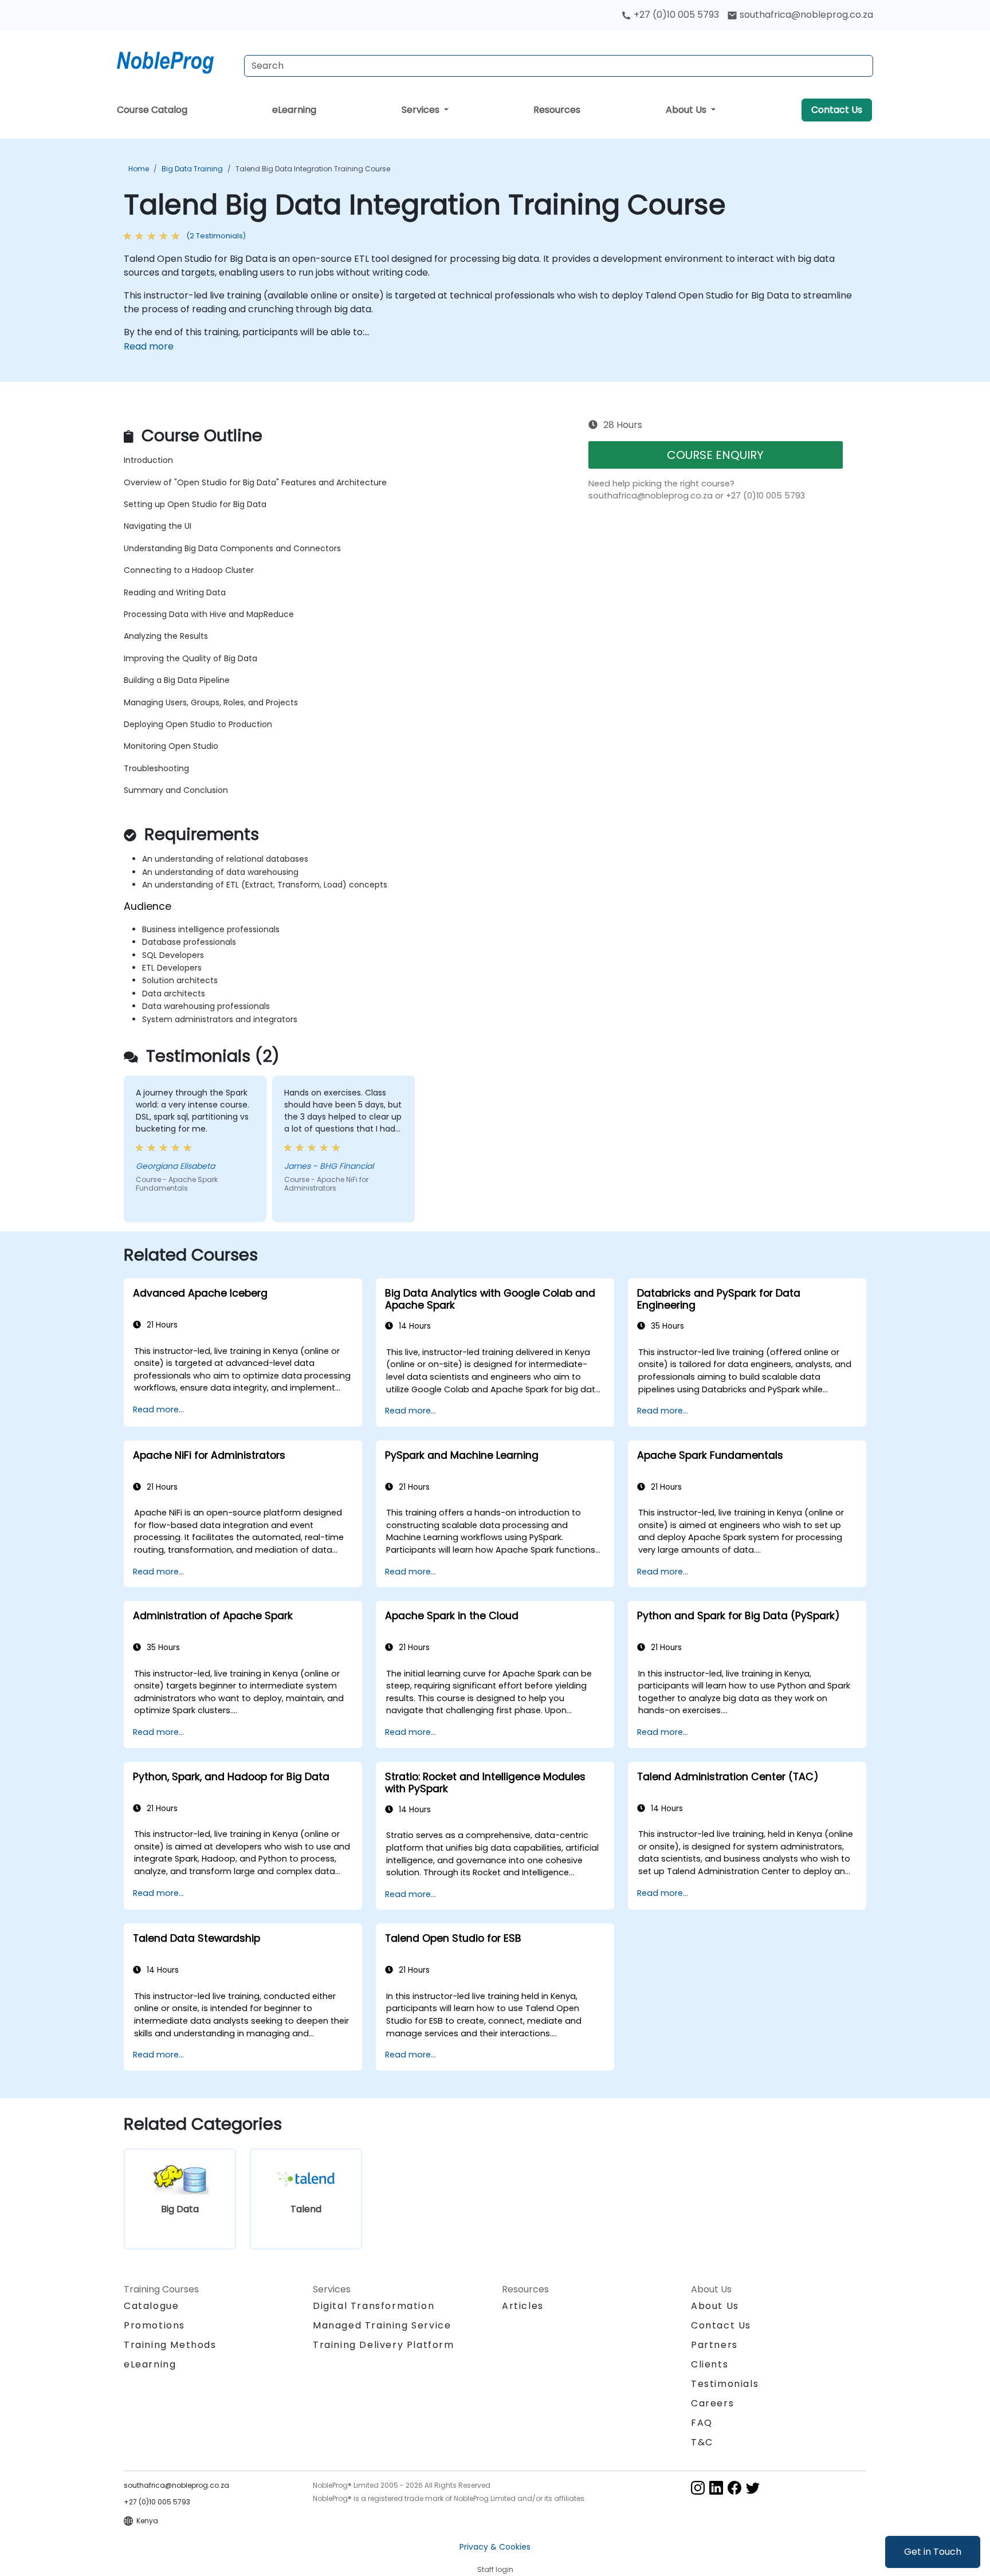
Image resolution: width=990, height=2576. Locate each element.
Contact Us (837, 110)
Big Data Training (192, 169)
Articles (523, 2306)
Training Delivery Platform (384, 2345)
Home (139, 169)
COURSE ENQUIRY (715, 455)
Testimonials (725, 2384)
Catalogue (151, 2306)
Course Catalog (152, 110)
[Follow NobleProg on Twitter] (753, 2487)
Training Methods (170, 2345)
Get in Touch (933, 2552)
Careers (712, 2403)
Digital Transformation (374, 2306)
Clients (710, 2364)
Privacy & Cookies (495, 2547)
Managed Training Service (382, 2325)
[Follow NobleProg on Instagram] (698, 2487)
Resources (557, 110)
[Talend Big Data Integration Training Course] (176, 60)
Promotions (154, 2325)
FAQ (702, 2423)
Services (422, 110)
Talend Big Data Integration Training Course (313, 169)
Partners (714, 2345)
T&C (702, 2442)
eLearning (294, 110)
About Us (687, 110)
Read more (149, 346)
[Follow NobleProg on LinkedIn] (716, 2487)
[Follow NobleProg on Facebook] (734, 2487)
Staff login (495, 2569)
